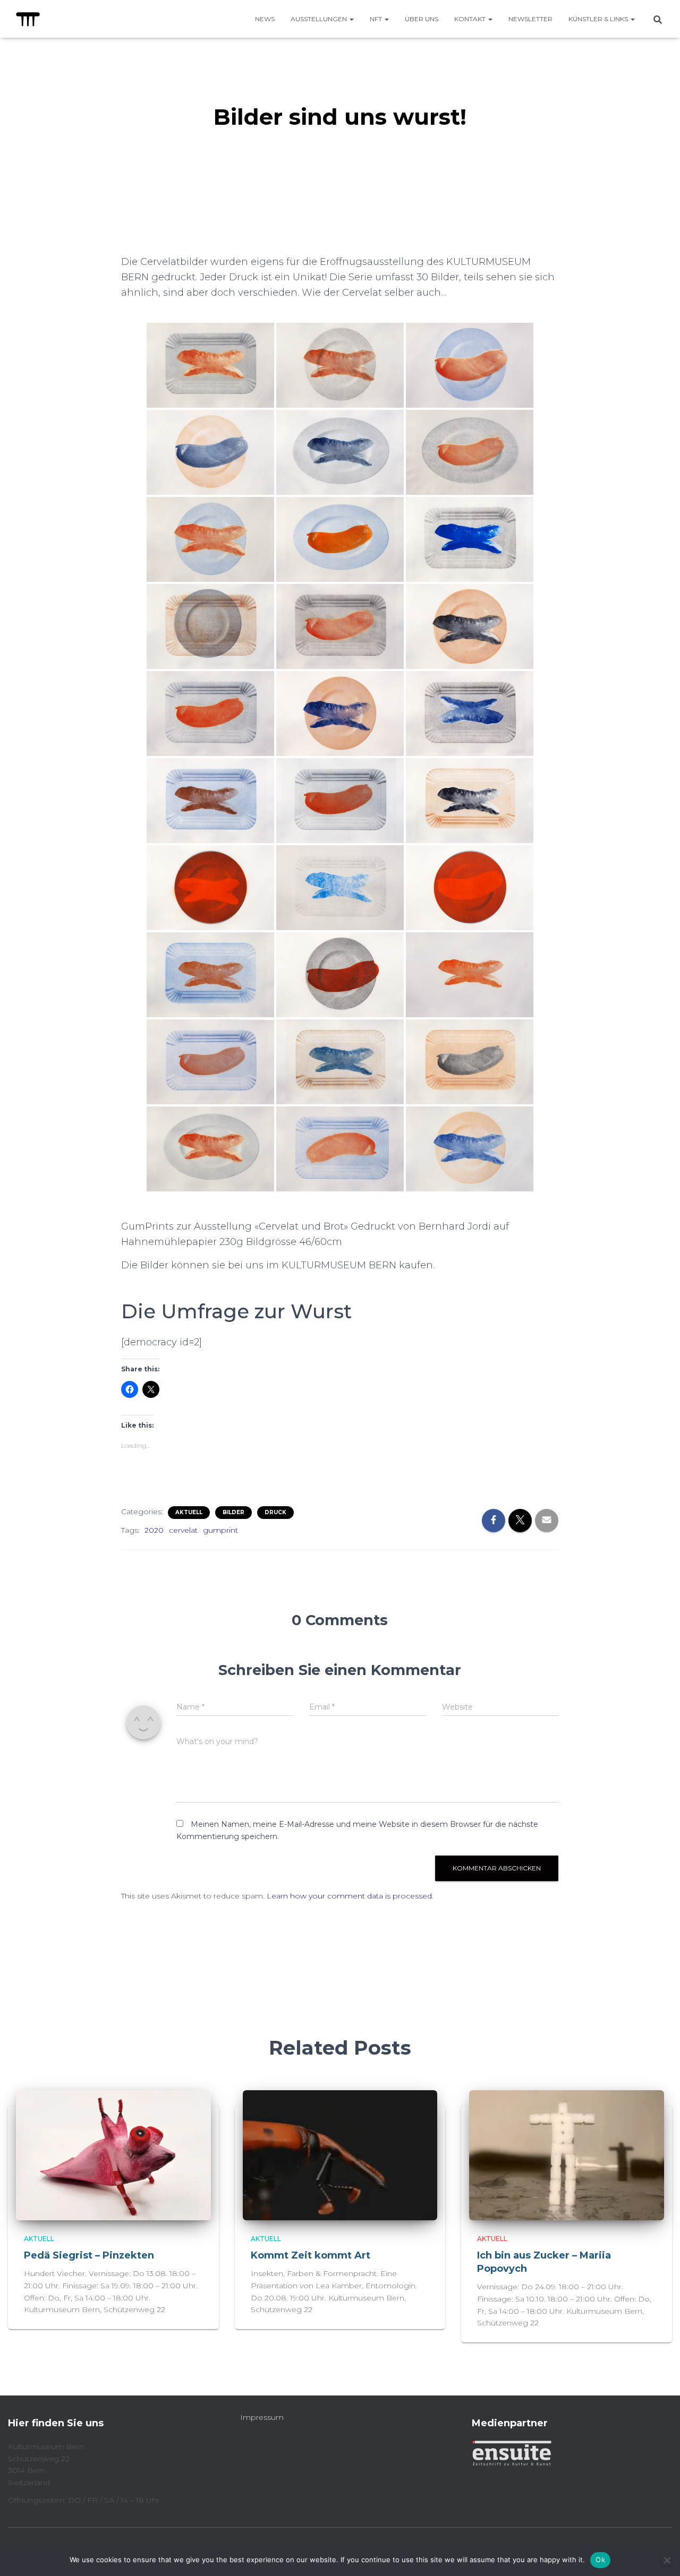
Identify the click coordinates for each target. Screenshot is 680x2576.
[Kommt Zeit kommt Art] (340, 2154)
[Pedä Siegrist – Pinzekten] (113, 2154)
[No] (667, 2560)
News (265, 19)
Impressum (262, 2417)
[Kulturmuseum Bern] (28, 19)
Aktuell (189, 1512)
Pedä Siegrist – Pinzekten (90, 2255)
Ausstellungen (320, 19)
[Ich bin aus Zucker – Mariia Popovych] (567, 2154)
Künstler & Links (599, 19)
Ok (600, 2560)
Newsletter (530, 19)
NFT (377, 19)
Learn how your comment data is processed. (350, 1896)
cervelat (183, 1530)
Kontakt (471, 19)
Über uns (422, 19)
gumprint (220, 1530)
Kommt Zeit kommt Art (311, 2255)
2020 (154, 1530)
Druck (275, 1512)
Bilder (233, 1512)
